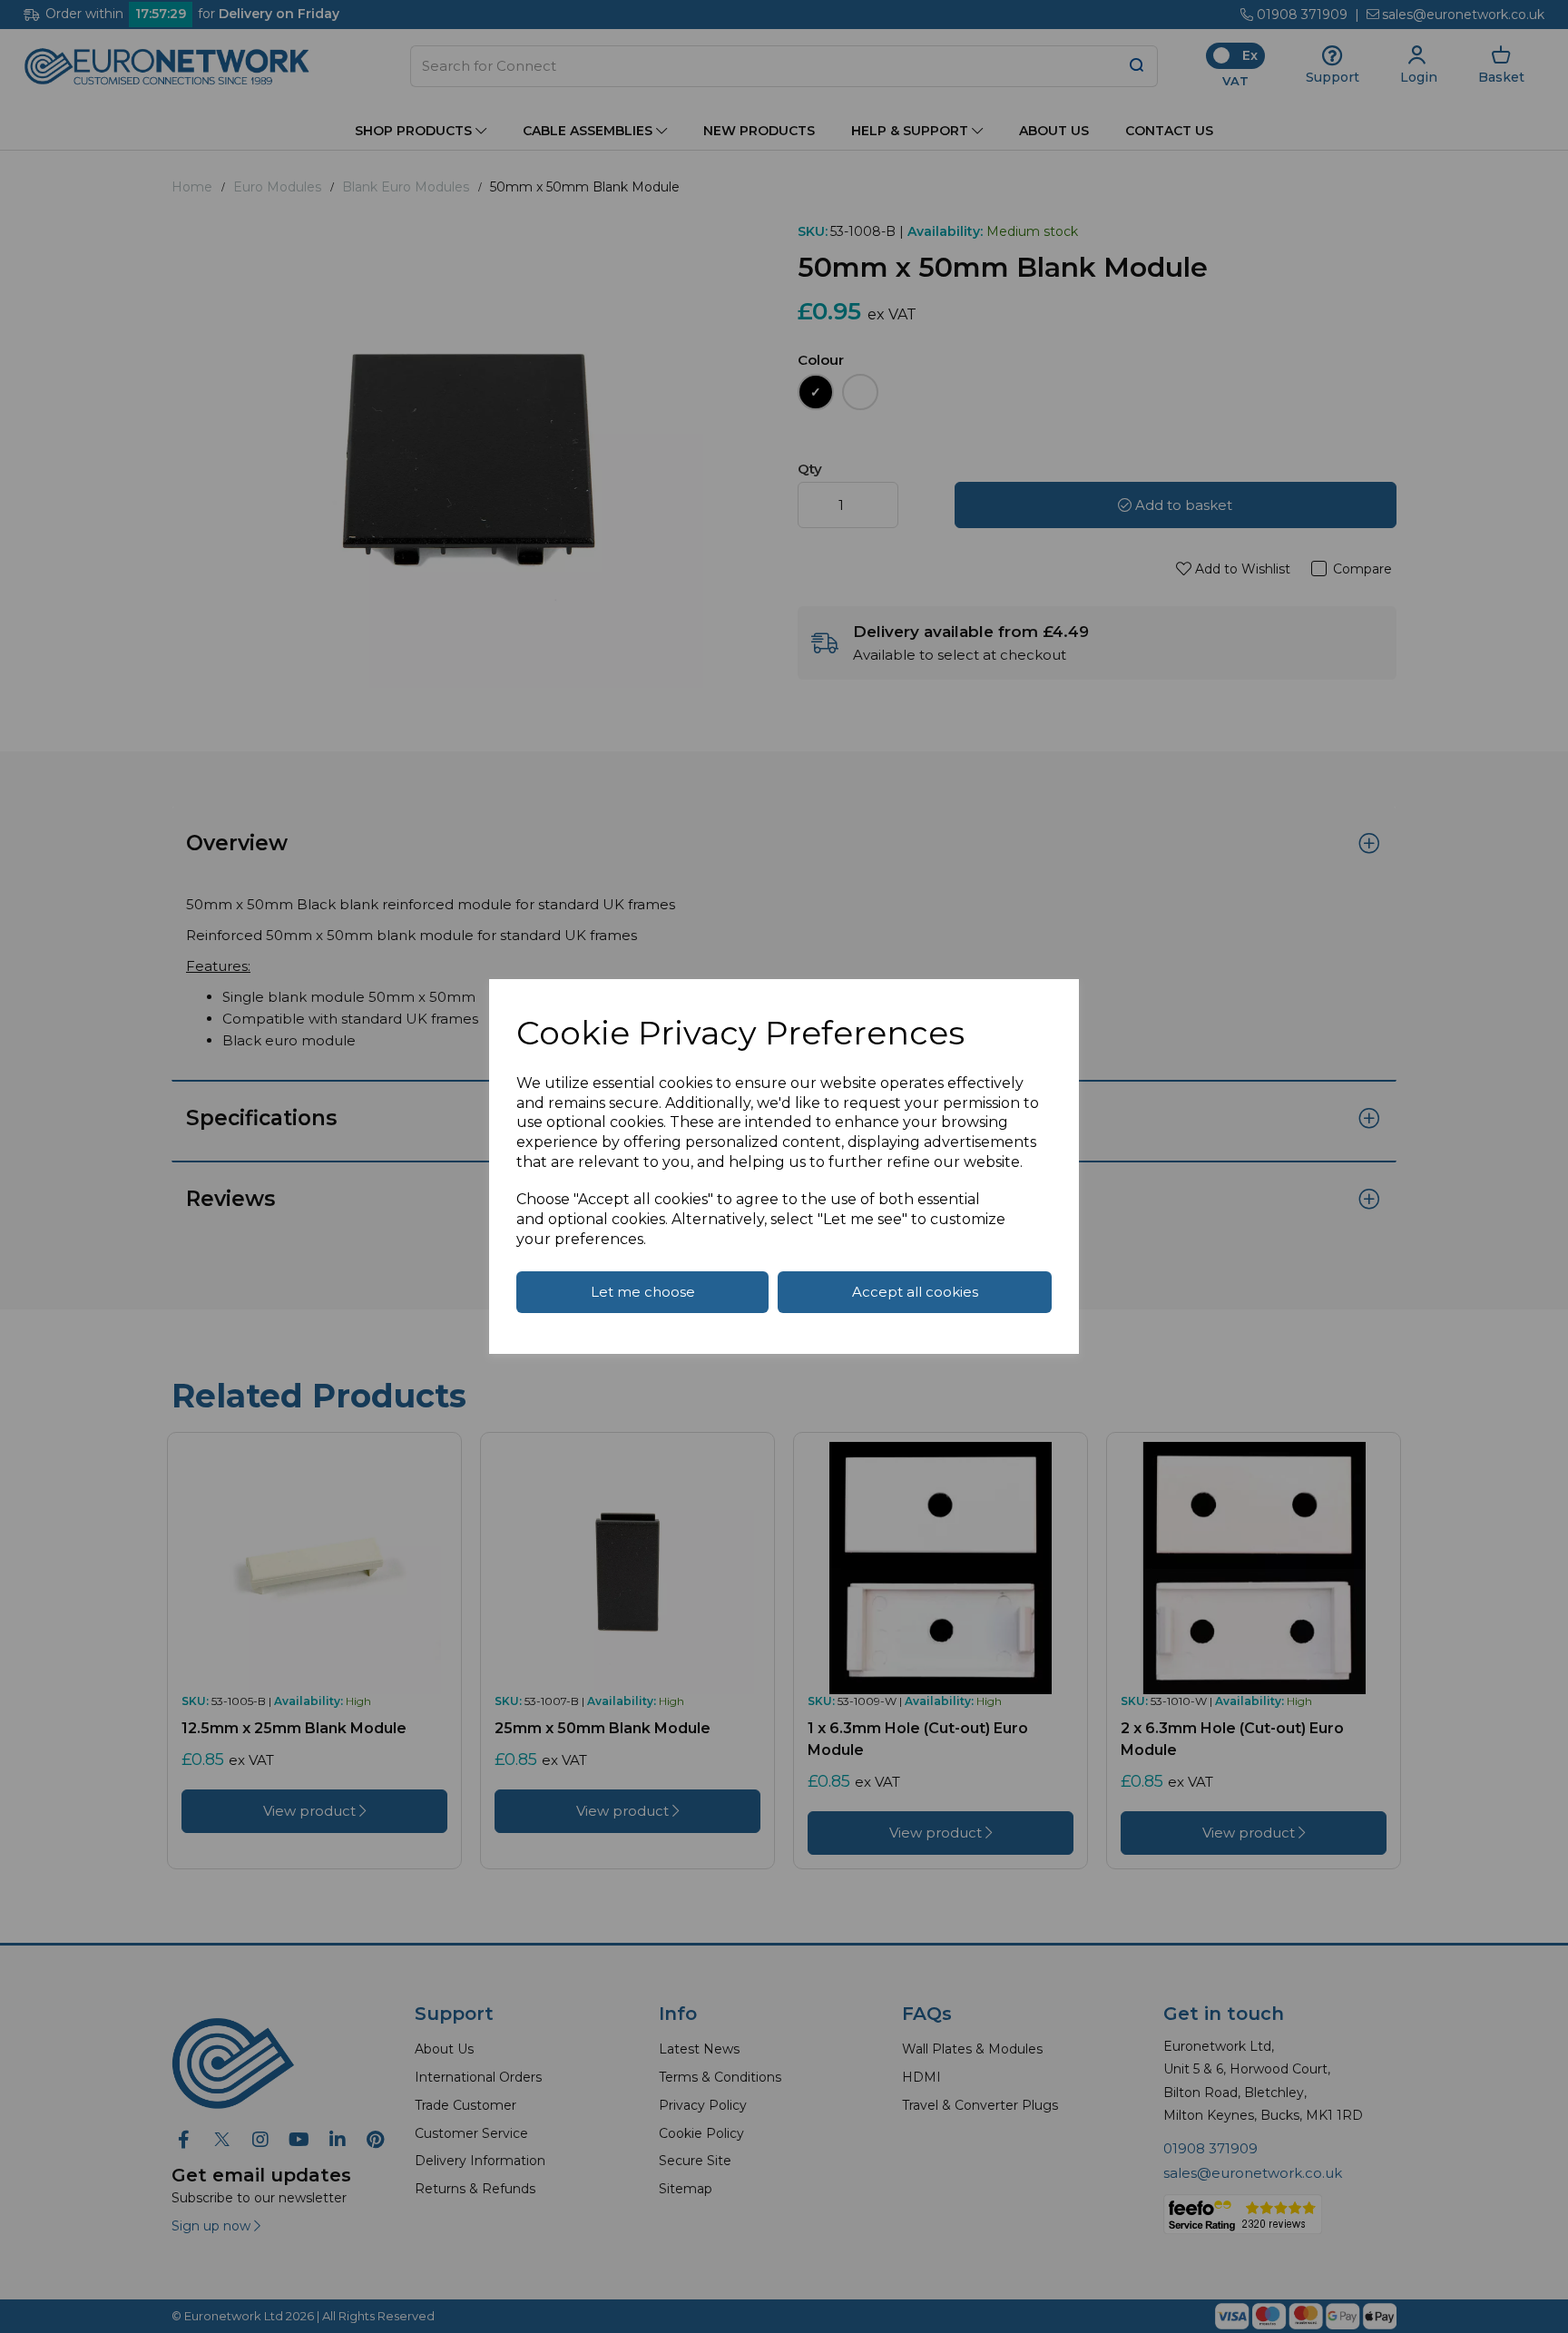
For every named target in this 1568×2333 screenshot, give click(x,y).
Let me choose (643, 1292)
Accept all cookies (915, 1292)
